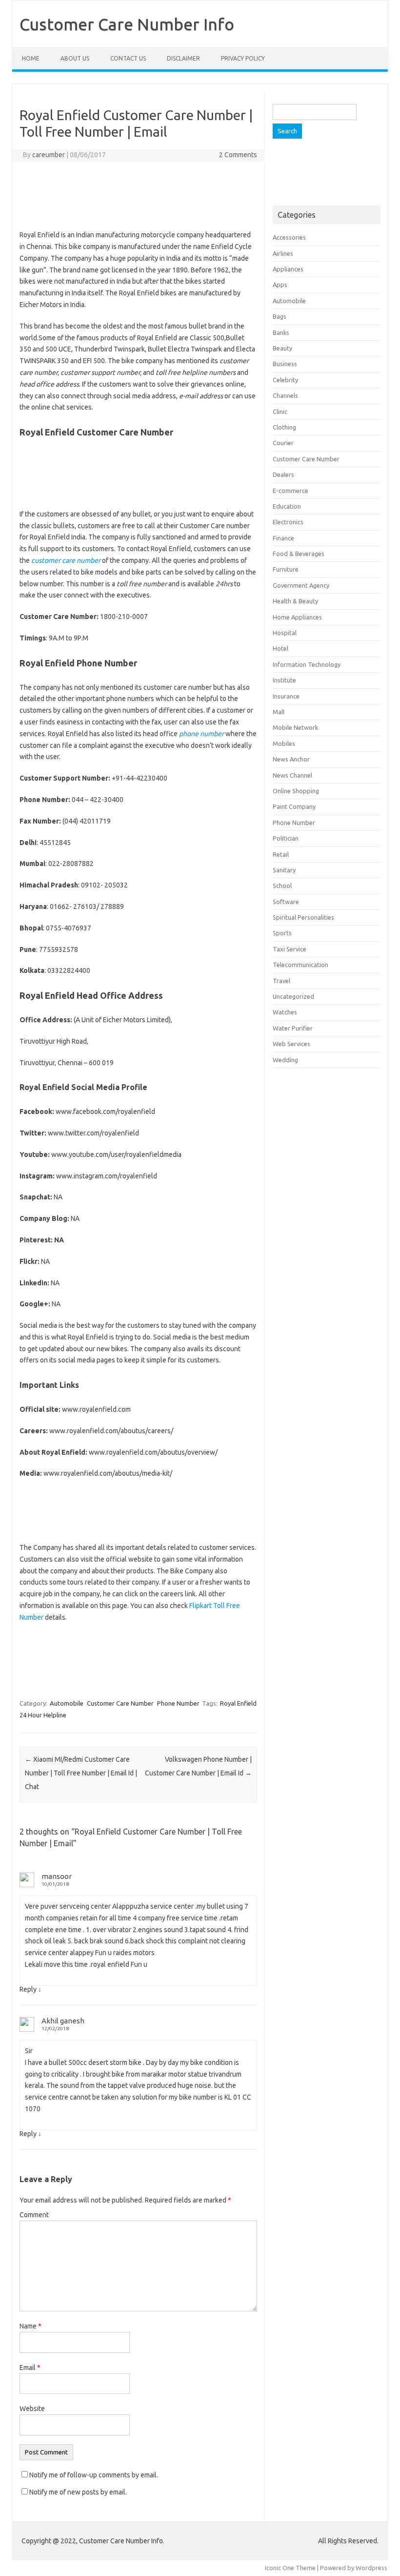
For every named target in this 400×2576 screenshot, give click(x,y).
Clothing (284, 427)
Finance (283, 538)
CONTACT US (128, 58)
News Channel (292, 775)
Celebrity (285, 380)
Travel (281, 981)
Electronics (288, 522)
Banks (281, 332)
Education (287, 506)
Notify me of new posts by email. (78, 2492)
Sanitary (284, 870)
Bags (280, 316)
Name (30, 2326)
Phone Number (178, 1703)
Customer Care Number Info (127, 24)
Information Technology (307, 664)
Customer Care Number (120, 1703)
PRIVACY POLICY (243, 58)
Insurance (286, 696)
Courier (283, 443)
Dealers (283, 474)
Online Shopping (296, 791)
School (282, 886)
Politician (286, 838)
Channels (285, 395)
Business (285, 364)
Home (31, 58)
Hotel (280, 648)
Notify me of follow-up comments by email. (94, 2475)
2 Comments (238, 155)
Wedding (285, 1060)
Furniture (286, 569)
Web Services (291, 1044)
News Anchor (291, 759)
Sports (282, 933)
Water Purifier (293, 1028)
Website (32, 2409)
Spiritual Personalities (303, 917)
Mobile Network (295, 727)
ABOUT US (75, 58)
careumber (49, 155)
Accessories (289, 237)
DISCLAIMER (183, 58)
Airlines (283, 253)
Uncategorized (293, 996)
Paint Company (294, 806)
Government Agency (301, 585)
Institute (284, 680)
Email (30, 2368)
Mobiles (284, 743)
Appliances (288, 269)
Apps (280, 285)
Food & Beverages (299, 554)
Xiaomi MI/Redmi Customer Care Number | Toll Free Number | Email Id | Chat (81, 1773)
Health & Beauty (295, 601)
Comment (34, 2215)
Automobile (67, 1703)
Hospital (285, 633)
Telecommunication (300, 965)
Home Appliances (297, 617)
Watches (285, 1012)
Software (286, 902)
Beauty (282, 348)
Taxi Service (290, 949)
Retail (281, 854)
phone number (201, 734)
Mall (279, 712)
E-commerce (290, 491)
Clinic (280, 412)
